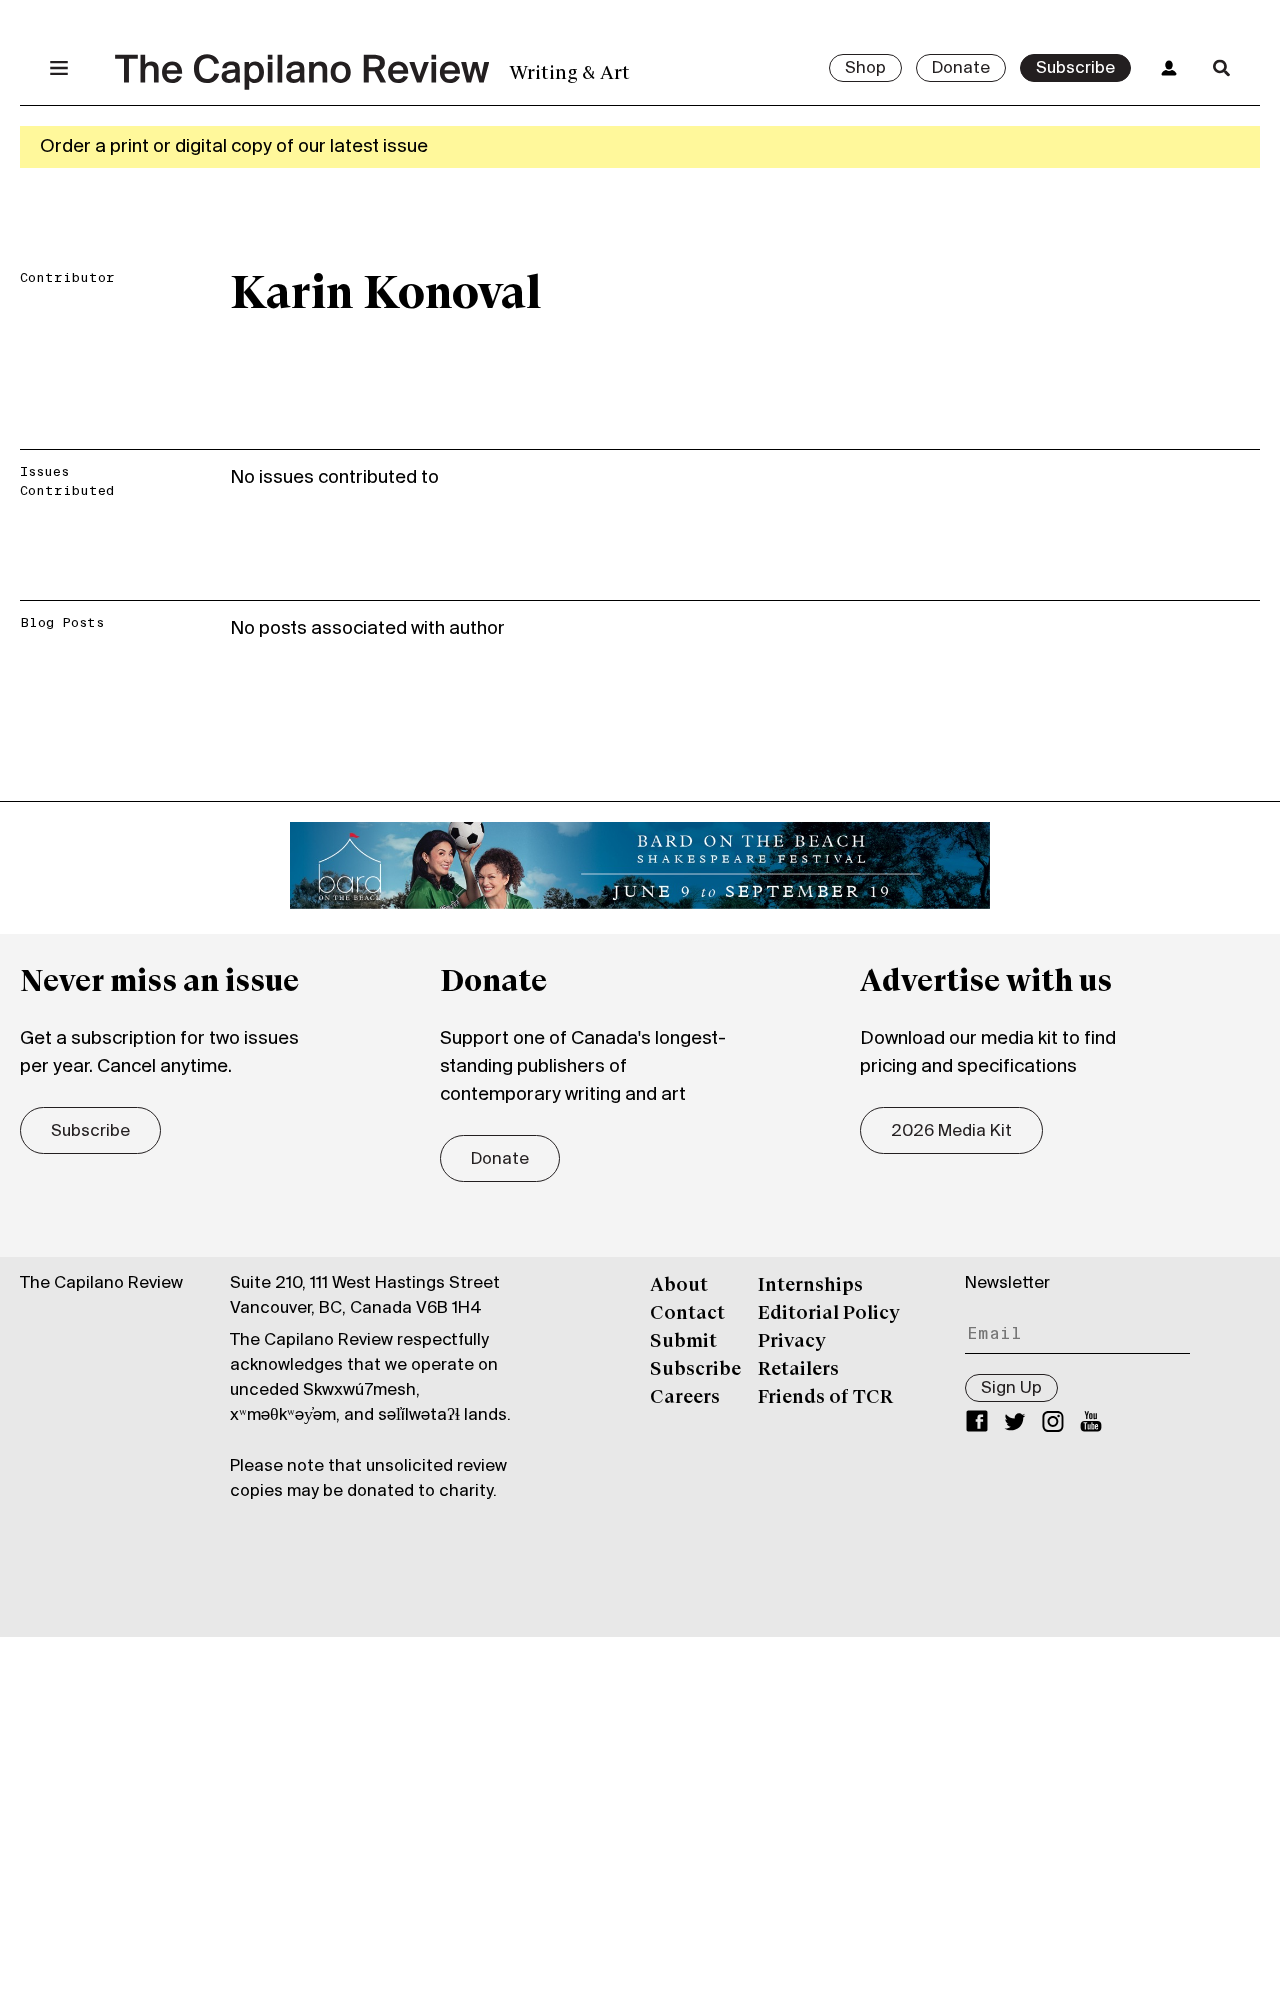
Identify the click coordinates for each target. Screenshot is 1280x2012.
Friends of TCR (825, 1398)
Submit (683, 1342)
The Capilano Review (101, 1284)
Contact (687, 1314)
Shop (865, 69)
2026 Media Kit (951, 1132)
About (679, 1286)
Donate (961, 69)
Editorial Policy (829, 1314)
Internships (810, 1286)
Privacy (792, 1342)
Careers (685, 1398)
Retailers (798, 1370)
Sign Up (1011, 1389)
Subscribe (1075, 69)
